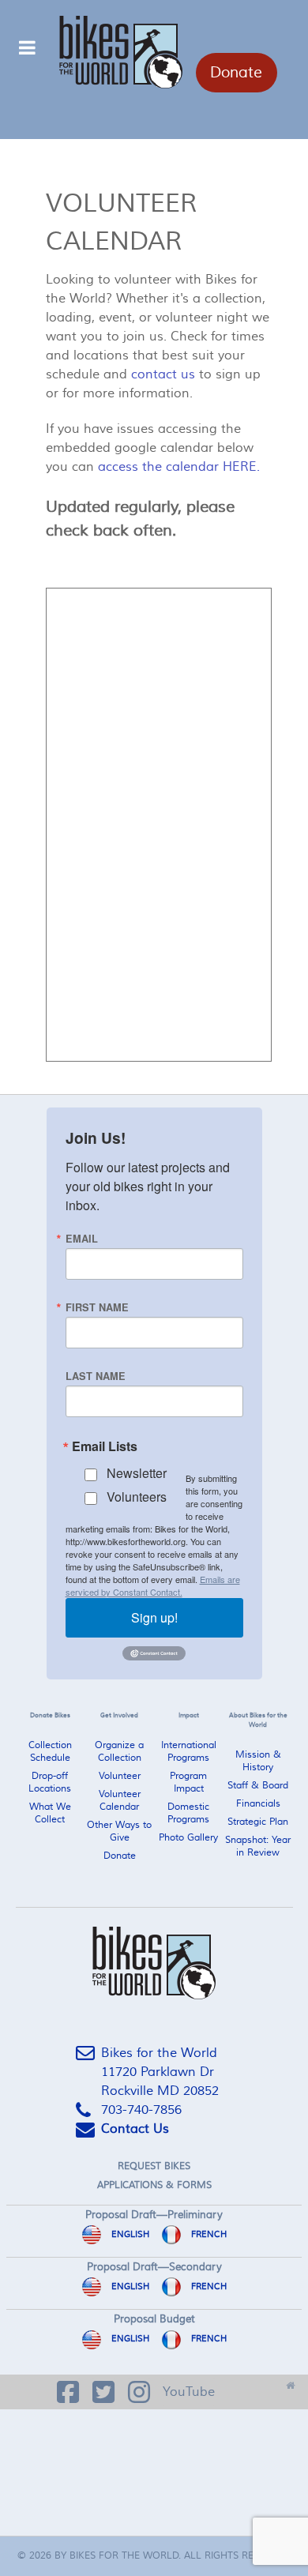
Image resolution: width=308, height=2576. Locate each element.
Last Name (96, 1376)
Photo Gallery (188, 1838)
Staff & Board (258, 1786)
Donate (236, 73)
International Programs (189, 1752)
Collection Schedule (50, 1752)
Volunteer (120, 1776)
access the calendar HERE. (179, 467)
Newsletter (137, 1473)
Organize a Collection (119, 1752)
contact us (163, 374)
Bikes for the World (124, 2556)
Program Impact (188, 1783)
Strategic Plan (258, 1822)
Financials (258, 1804)
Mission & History (258, 1761)
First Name (97, 1308)
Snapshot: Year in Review (258, 1846)
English (129, 2234)
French (208, 2234)
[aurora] (154, 1963)
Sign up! (154, 1617)
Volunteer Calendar (120, 1801)
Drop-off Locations (50, 1783)
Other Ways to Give (119, 1831)
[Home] (290, 2381)
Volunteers (137, 1497)
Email (82, 1239)
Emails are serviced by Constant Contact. (153, 1585)
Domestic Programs (188, 1813)
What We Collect (50, 1813)
